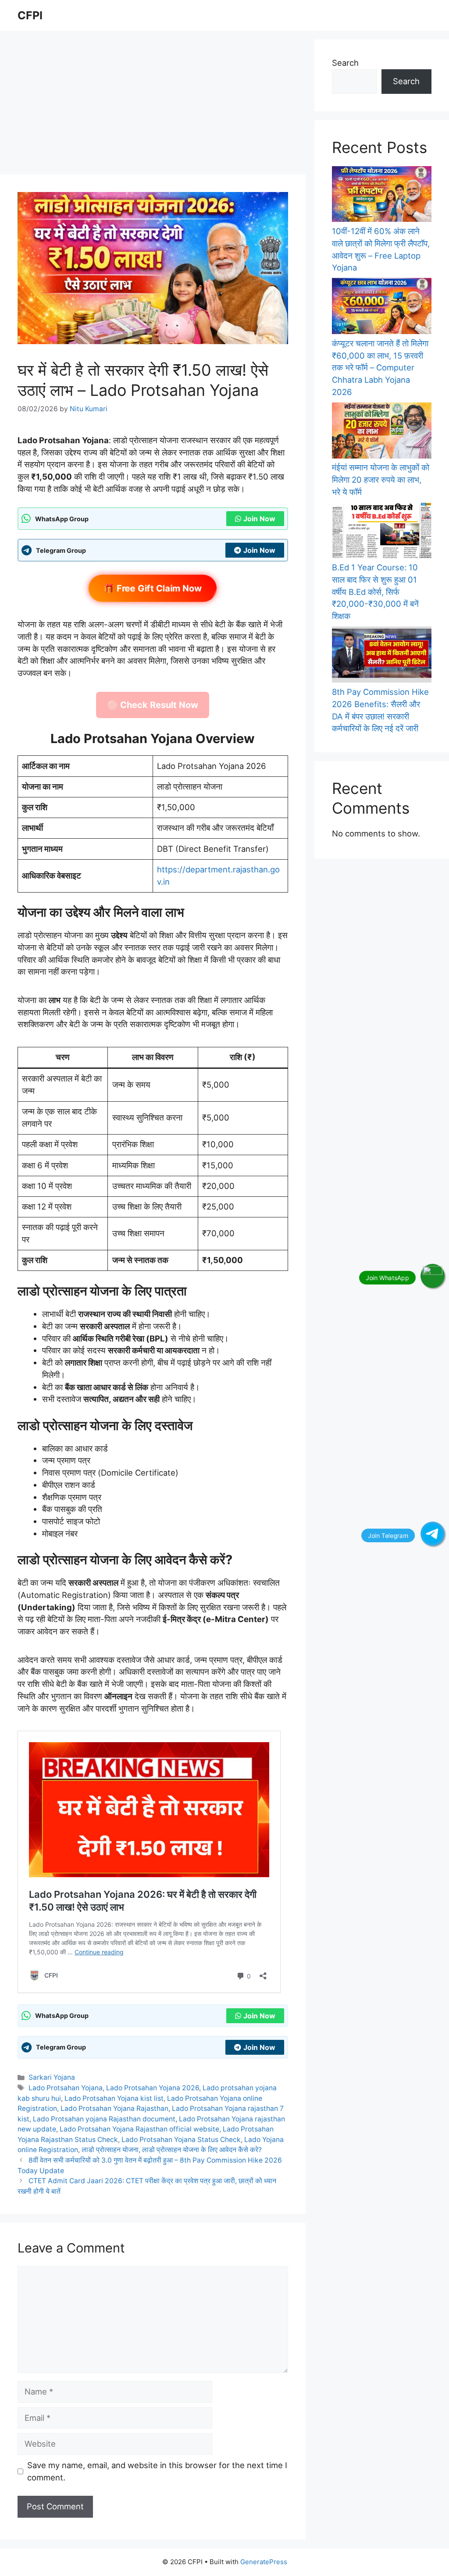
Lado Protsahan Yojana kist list (114, 2098)
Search (345, 63)
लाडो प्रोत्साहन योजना (110, 2150)
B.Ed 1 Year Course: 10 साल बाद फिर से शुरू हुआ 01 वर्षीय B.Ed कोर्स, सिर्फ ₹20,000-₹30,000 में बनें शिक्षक (375, 592)
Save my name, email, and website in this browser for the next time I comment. (157, 2471)
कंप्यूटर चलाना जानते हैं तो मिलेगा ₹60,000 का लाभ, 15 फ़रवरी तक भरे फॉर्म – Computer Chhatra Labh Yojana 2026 (380, 368)
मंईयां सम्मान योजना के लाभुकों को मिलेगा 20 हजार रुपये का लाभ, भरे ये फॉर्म (381, 480)
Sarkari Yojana (52, 2077)
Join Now (259, 519)
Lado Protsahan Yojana (66, 2088)
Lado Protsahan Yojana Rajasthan (114, 2108)
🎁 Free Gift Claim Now (153, 589)
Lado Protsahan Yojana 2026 (153, 2088)
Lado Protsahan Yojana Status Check (181, 2140)
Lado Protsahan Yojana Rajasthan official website (139, 2129)
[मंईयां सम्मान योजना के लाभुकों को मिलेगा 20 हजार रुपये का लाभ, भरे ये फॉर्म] (382, 432)
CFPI (30, 15)
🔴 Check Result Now (153, 705)
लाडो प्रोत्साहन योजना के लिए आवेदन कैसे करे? (202, 2150)
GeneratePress (264, 2562)
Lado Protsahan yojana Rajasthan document (104, 2119)
